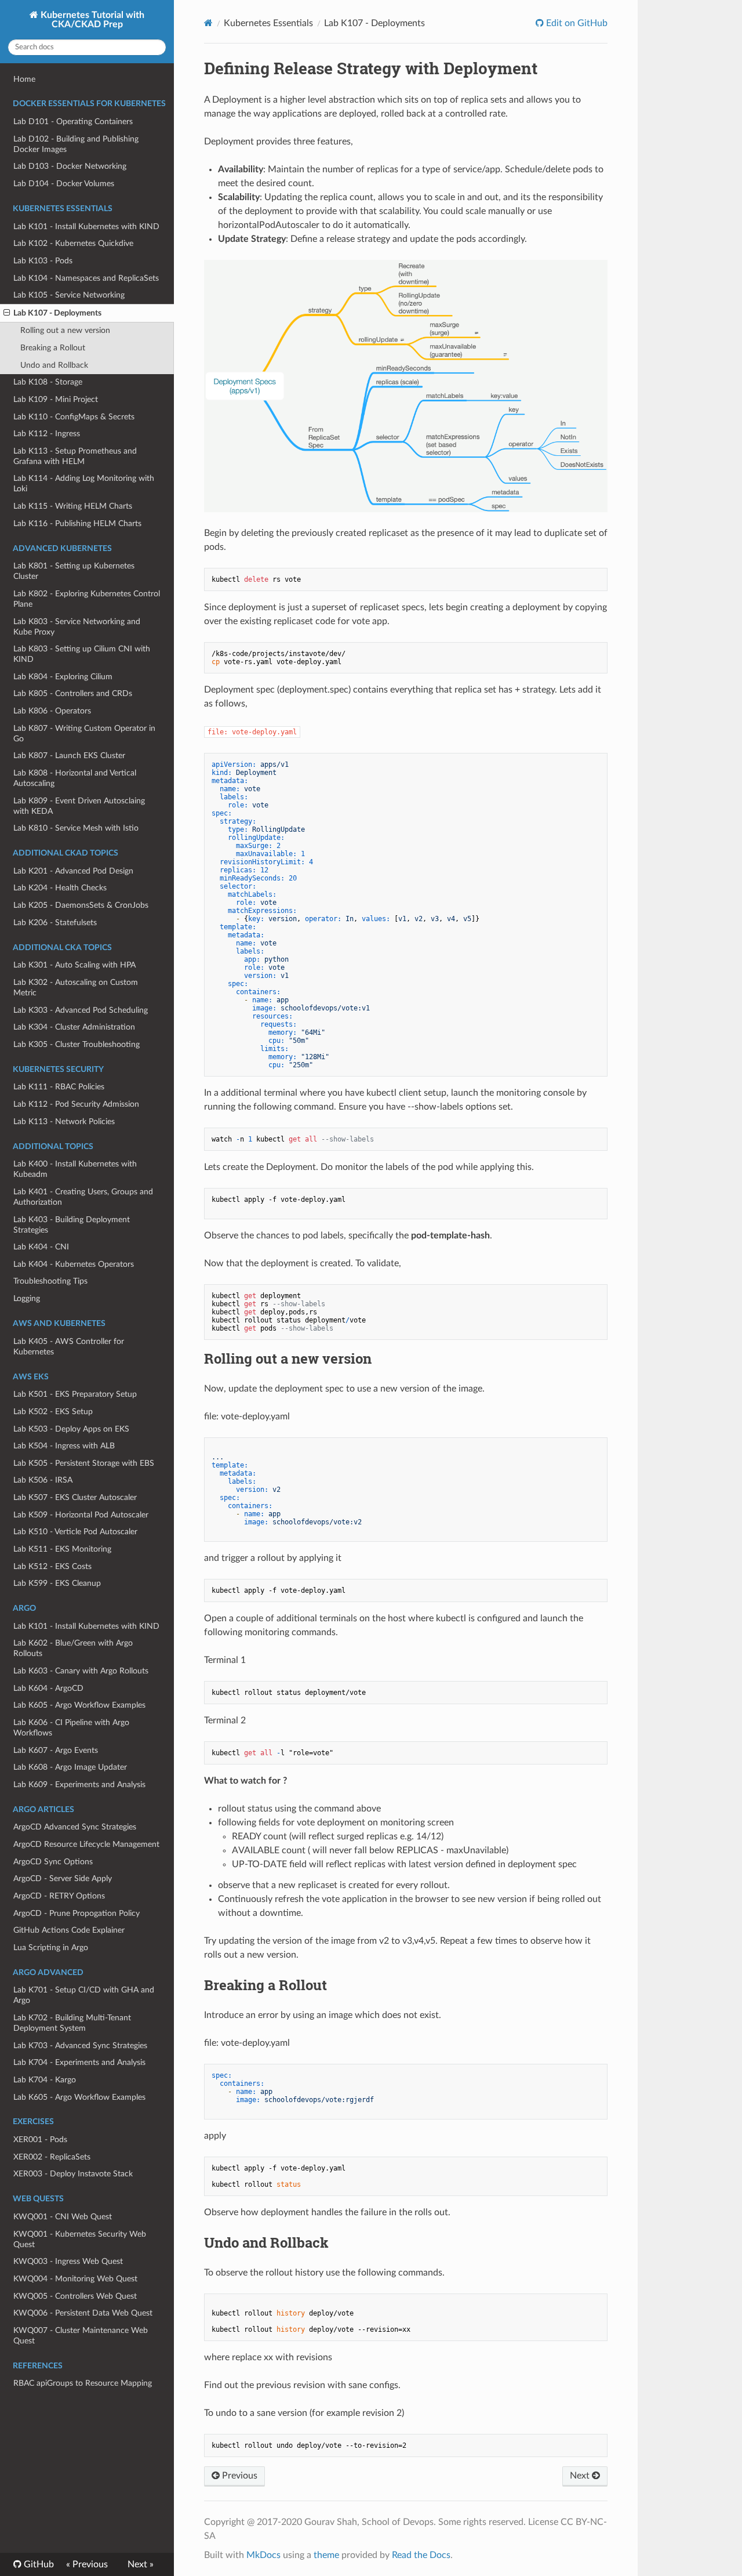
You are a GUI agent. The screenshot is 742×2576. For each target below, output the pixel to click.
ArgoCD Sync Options (53, 1862)
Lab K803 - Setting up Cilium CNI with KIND (82, 654)
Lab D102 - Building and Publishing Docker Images (76, 144)
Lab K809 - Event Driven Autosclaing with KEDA (79, 806)
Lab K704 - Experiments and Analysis (79, 2062)
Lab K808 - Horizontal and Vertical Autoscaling (75, 778)
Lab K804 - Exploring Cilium (63, 677)
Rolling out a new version (65, 330)
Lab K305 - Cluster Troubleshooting (77, 1044)
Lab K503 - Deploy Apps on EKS (71, 1429)
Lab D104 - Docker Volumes (64, 184)
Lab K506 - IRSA (43, 1480)
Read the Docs (421, 2555)
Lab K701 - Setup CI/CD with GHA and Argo (84, 1995)
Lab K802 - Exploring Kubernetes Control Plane (87, 599)
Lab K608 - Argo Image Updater (70, 1767)
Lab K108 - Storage (48, 382)
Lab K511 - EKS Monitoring (62, 1549)
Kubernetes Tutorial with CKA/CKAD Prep (91, 20)
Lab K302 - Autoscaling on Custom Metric (76, 988)
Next (581, 2476)
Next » (141, 2564)
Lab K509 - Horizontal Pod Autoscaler (81, 1515)
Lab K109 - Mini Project (56, 399)
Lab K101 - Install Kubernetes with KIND (86, 227)
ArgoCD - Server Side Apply (63, 1878)
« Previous (87, 2564)
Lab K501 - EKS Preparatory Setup (75, 1394)
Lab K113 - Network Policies (64, 1122)
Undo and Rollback (54, 365)
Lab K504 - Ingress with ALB (64, 1446)
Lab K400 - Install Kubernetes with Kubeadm (75, 1169)
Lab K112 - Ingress (47, 434)
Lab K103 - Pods (43, 261)
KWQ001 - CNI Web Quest (63, 2217)
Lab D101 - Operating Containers (73, 122)
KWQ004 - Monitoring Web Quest (75, 2279)
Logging (27, 1298)
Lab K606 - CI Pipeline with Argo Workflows (71, 1728)
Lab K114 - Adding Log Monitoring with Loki (84, 483)
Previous (239, 2476)
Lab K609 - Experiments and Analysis (79, 1785)
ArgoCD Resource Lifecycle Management (86, 1844)
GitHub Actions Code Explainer (69, 1930)
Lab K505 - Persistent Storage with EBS (84, 1463)
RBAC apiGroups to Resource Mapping (83, 2383)
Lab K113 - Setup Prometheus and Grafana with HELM (75, 456)
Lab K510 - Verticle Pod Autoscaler (75, 1532)
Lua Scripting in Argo (51, 1948)
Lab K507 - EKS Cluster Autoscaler (75, 1497)
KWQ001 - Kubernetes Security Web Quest (80, 2239)
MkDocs (263, 2555)
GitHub (38, 2564)
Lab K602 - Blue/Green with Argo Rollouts (73, 1648)
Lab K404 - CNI (41, 1247)
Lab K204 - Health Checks (60, 888)
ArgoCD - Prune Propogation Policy (77, 1913)
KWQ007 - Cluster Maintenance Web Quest (81, 2336)
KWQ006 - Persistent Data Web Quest (83, 2313)
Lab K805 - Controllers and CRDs (73, 693)
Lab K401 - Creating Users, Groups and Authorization (83, 1197)
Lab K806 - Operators (52, 711)
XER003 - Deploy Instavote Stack (73, 2174)
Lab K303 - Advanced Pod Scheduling (81, 1010)
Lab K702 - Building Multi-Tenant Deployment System (72, 2023)
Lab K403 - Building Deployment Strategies (72, 1225)
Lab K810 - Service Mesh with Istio (76, 828)
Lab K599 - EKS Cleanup (57, 1583)
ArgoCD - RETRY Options (59, 1896)
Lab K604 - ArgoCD (48, 1688)
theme (326, 2555)
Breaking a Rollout (53, 348)
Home (24, 79)
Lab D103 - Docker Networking (70, 166)
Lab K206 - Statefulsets (55, 923)
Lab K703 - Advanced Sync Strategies (80, 2046)
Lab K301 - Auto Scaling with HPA (74, 965)
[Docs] (208, 23)
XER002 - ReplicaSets (52, 2157)
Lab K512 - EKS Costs (52, 1566)
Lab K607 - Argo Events (56, 1750)
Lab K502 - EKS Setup (53, 1412)
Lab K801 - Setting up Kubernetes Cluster (74, 571)
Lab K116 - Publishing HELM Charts (77, 523)
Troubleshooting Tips (50, 1281)
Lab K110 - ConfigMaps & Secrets (74, 417)
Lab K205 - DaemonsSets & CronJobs (81, 905)
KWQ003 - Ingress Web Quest (68, 2261)
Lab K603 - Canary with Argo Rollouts (81, 1671)
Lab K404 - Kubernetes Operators (74, 1264)
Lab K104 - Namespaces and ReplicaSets (86, 278)
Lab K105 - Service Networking (69, 295)
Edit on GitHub (576, 23)
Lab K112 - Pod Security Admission (76, 1104)
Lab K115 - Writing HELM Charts (73, 506)
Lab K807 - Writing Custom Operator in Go (84, 733)
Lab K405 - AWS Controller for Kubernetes (69, 1347)
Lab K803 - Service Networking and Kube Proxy (77, 627)
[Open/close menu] (7, 313)
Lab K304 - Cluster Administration (74, 1027)
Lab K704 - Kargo (45, 2080)
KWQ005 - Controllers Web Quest (75, 2296)
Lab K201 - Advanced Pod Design (73, 871)
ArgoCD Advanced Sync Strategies (75, 1827)
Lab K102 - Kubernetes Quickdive (73, 243)
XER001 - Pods (40, 2140)
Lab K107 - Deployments (57, 313)
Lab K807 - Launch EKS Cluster (69, 756)
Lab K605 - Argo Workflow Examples (79, 1705)
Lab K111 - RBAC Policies (59, 1087)
